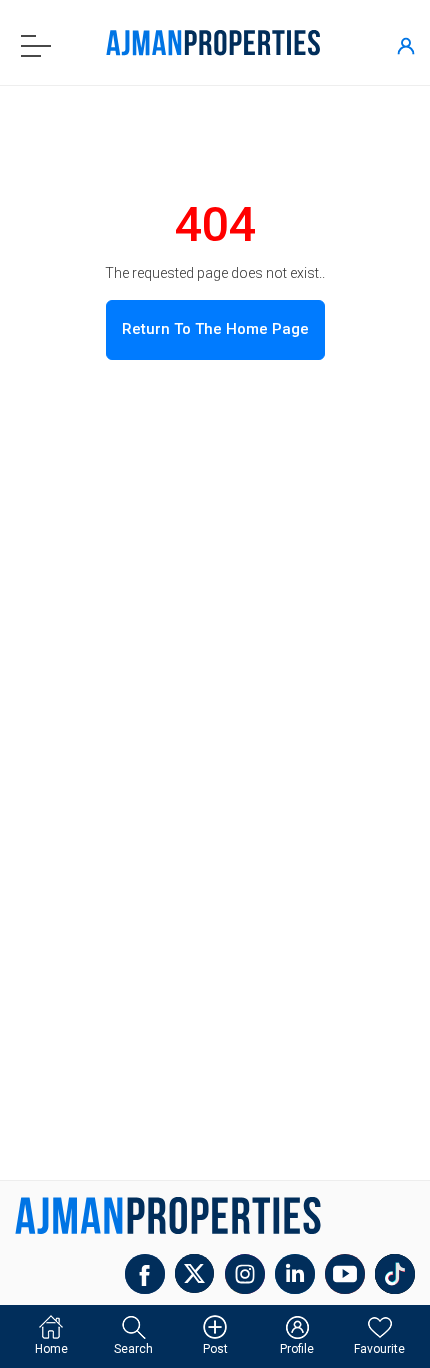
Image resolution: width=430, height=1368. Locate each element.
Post (215, 1349)
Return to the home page (215, 329)
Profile (297, 1349)
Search (133, 1349)
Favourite (379, 1349)
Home (51, 1349)
